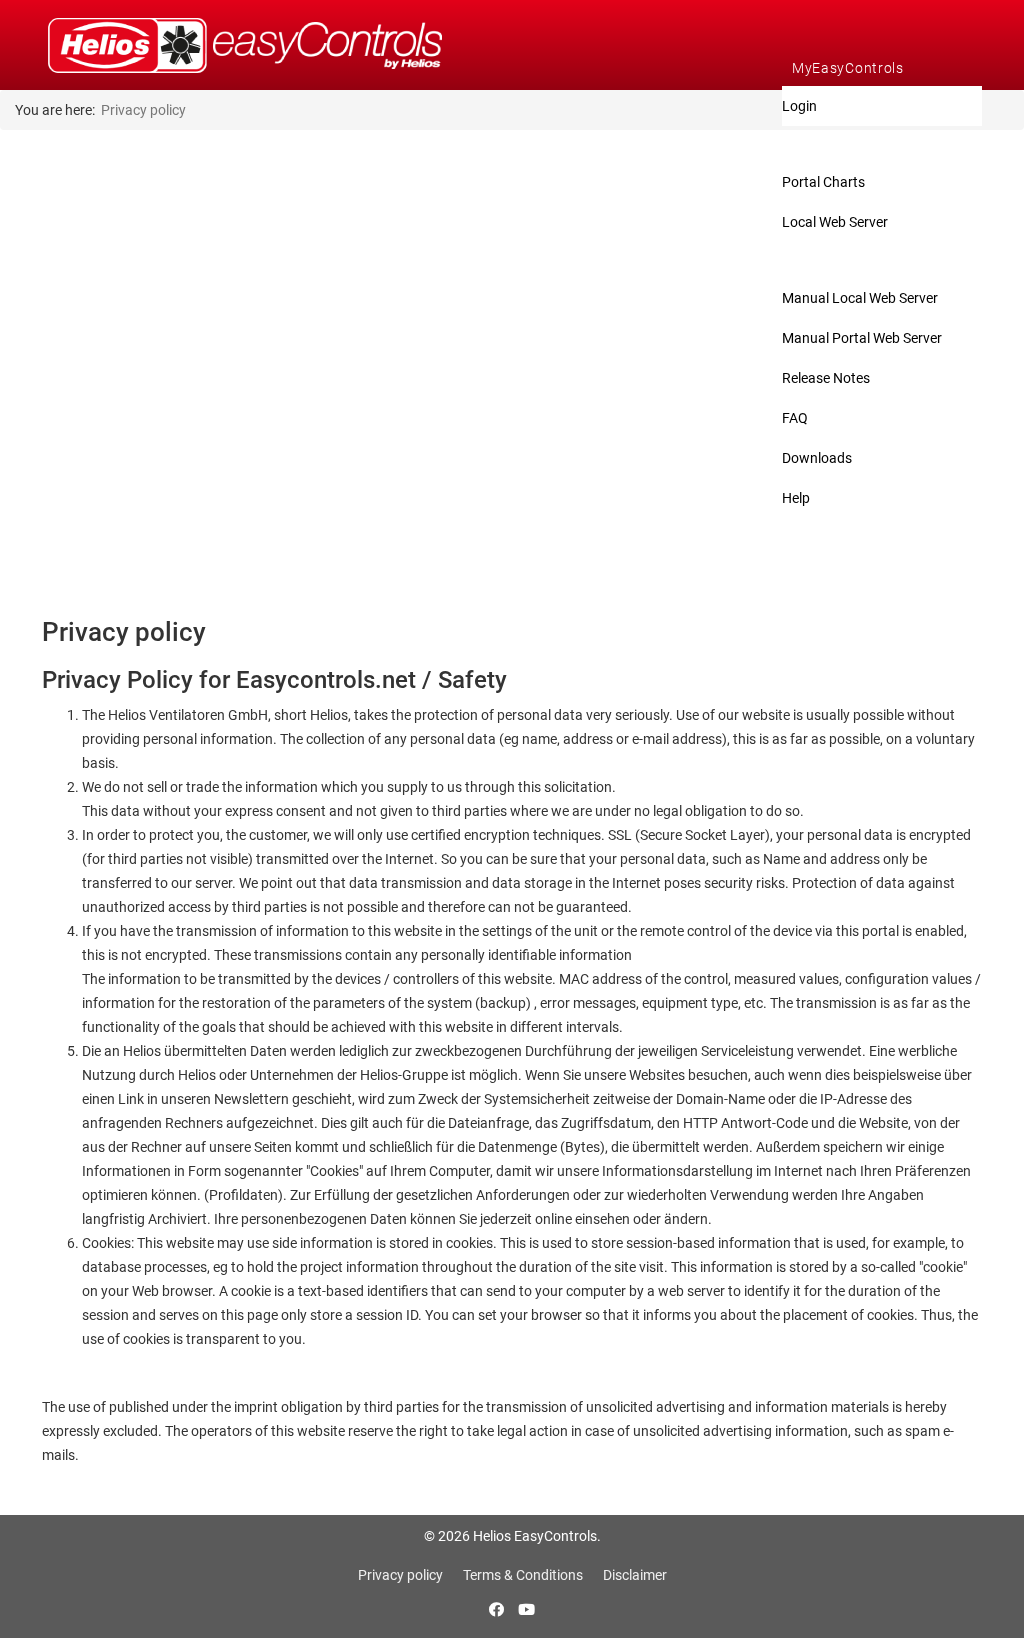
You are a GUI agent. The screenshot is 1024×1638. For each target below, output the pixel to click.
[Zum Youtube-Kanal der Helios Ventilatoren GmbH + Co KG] (526, 1610)
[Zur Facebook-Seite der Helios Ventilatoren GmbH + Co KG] (498, 1610)
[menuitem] (882, 68)
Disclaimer (635, 1575)
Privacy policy (400, 1575)
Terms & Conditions (523, 1575)
